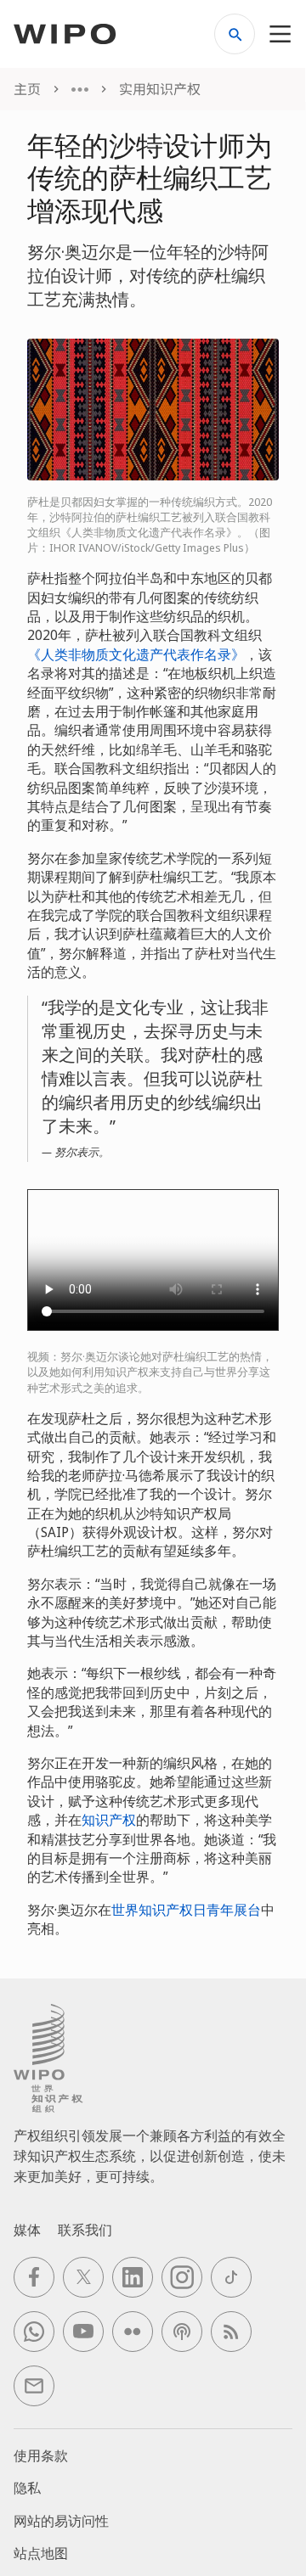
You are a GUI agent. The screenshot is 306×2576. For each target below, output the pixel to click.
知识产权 (109, 1820)
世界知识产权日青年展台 (186, 1910)
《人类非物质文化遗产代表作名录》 (136, 654)
